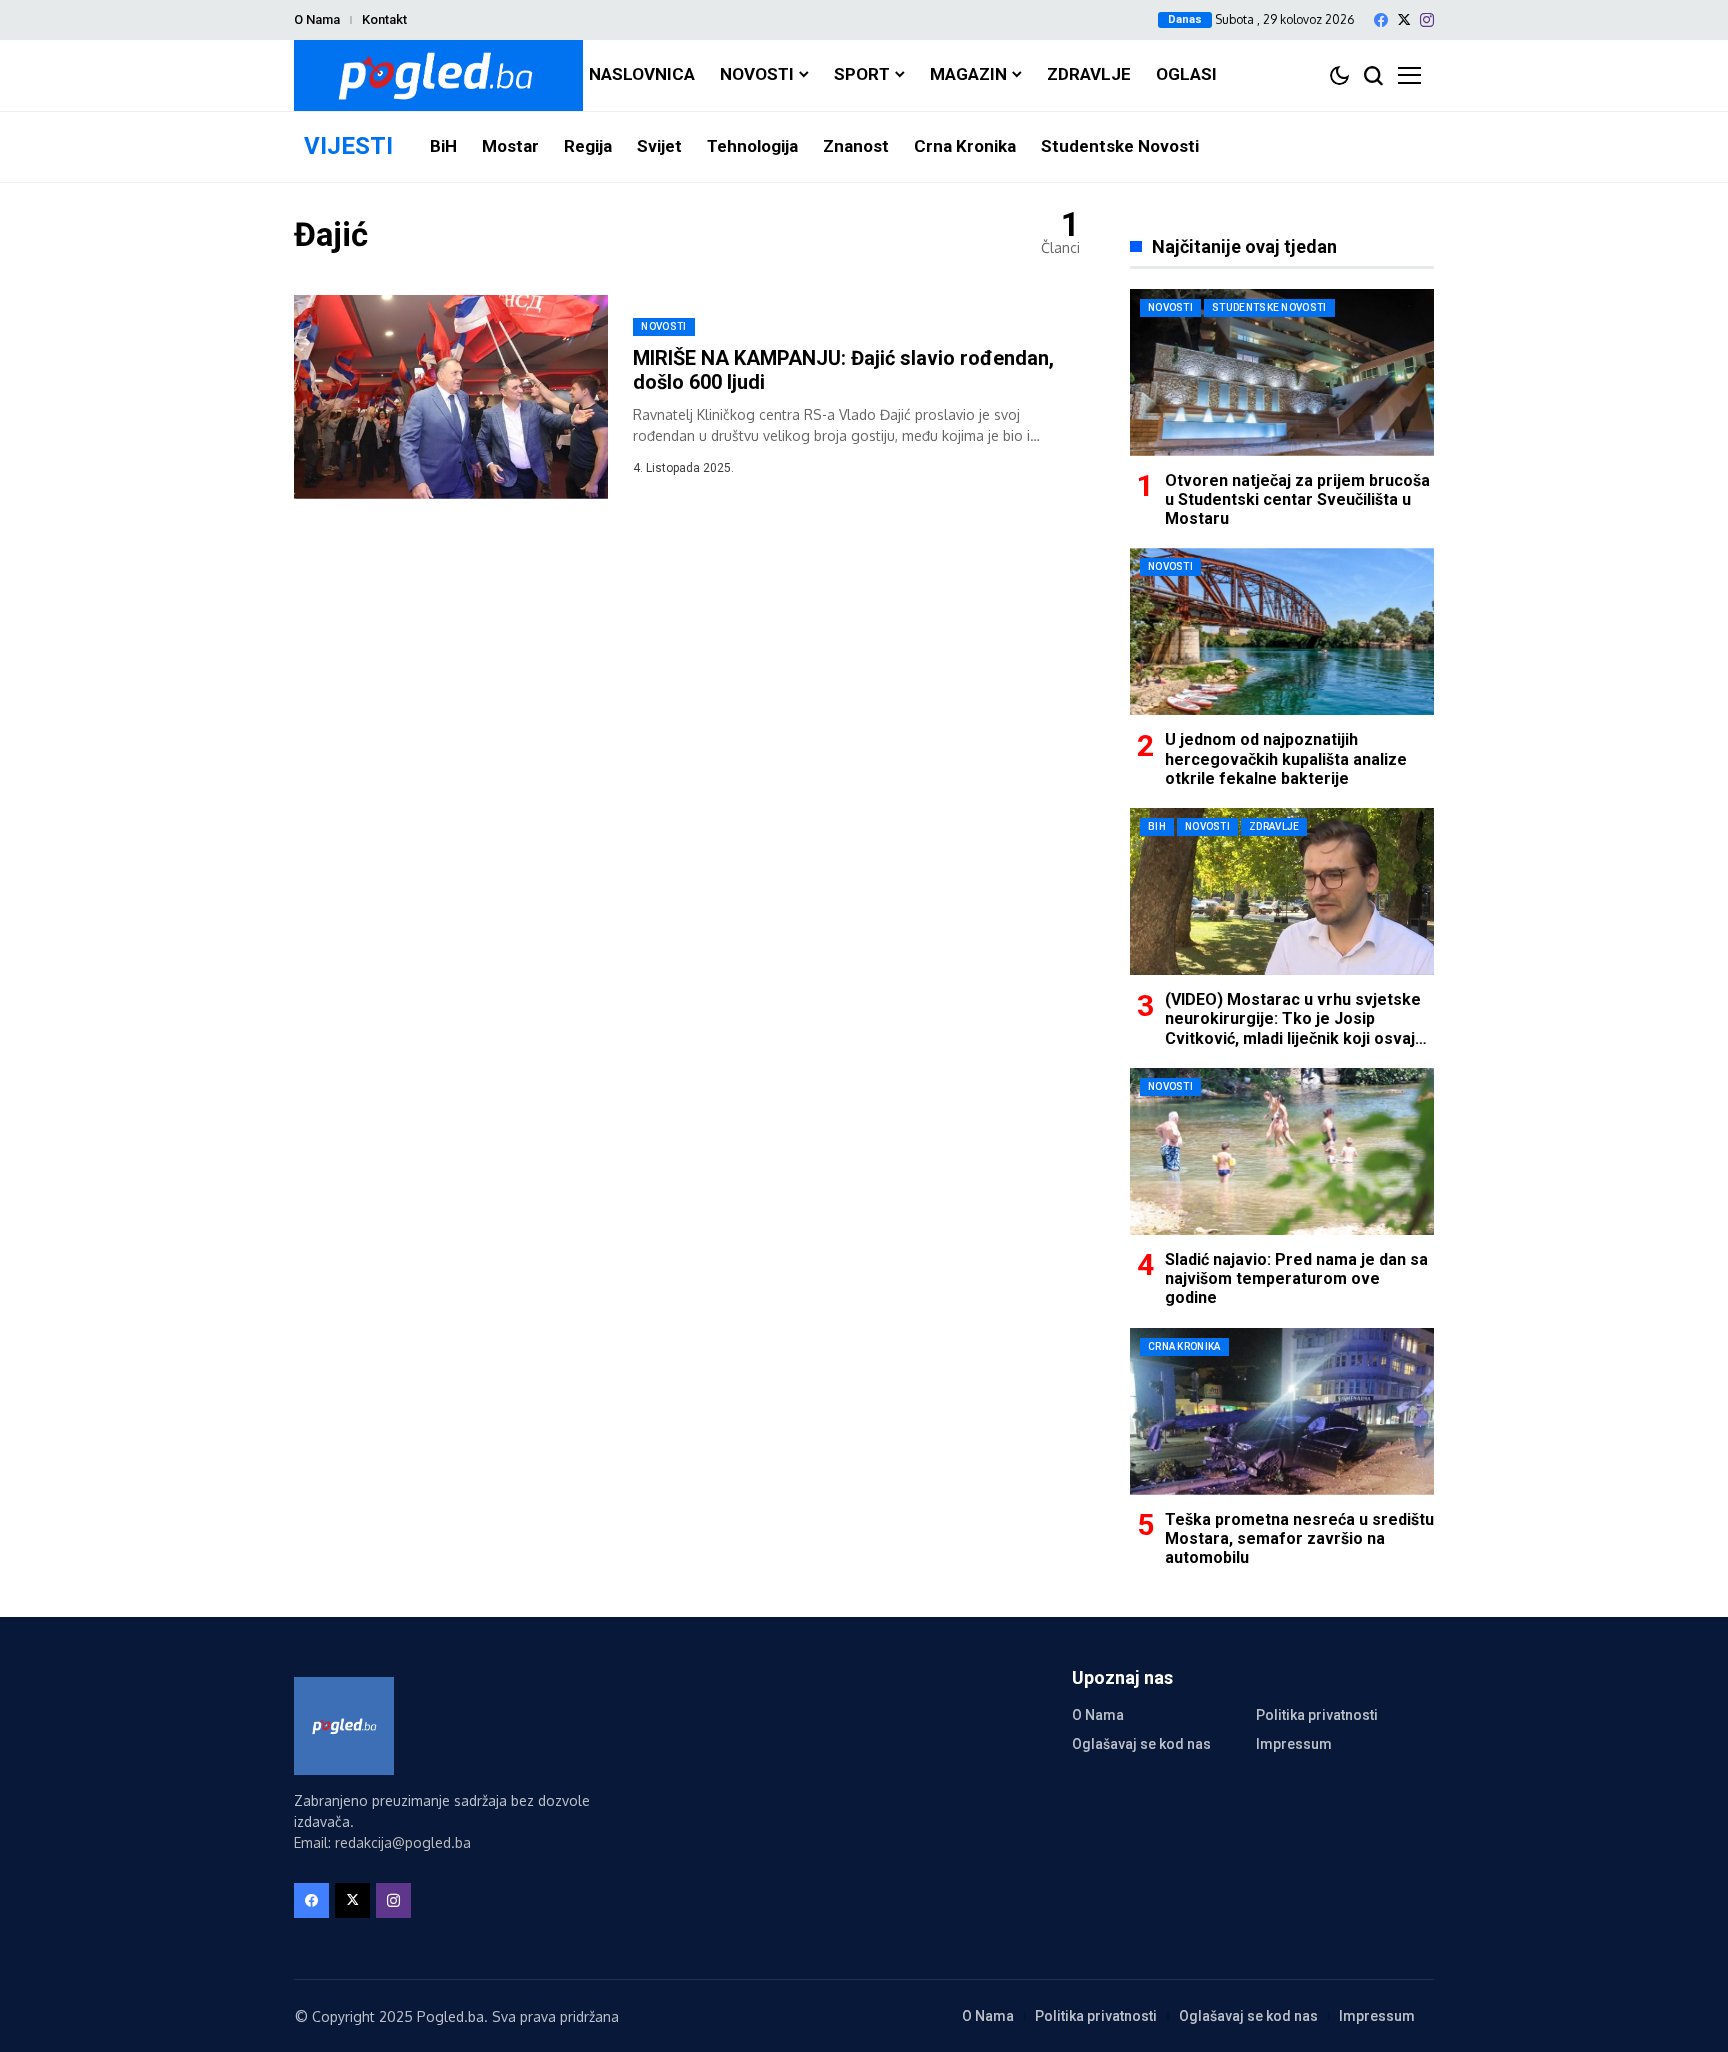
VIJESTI (348, 146)
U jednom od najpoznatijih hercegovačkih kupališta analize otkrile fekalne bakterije (1286, 758)
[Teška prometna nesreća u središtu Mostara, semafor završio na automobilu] (1282, 1411)
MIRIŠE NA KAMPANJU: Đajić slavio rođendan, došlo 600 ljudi (843, 370)
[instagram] (1427, 20)
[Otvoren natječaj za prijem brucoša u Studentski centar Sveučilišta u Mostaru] (1282, 372)
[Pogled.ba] (438, 75)
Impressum (1294, 1744)
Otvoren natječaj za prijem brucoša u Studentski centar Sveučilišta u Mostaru (1297, 499)
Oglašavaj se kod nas (1141, 1744)
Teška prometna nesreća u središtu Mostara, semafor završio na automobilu (1299, 1538)
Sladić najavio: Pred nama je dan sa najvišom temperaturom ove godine (1296, 1278)
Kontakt (384, 19)
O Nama (317, 19)
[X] (1404, 19)
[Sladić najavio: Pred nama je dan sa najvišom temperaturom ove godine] (1282, 1151)
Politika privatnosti (1317, 1715)
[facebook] (1381, 20)
